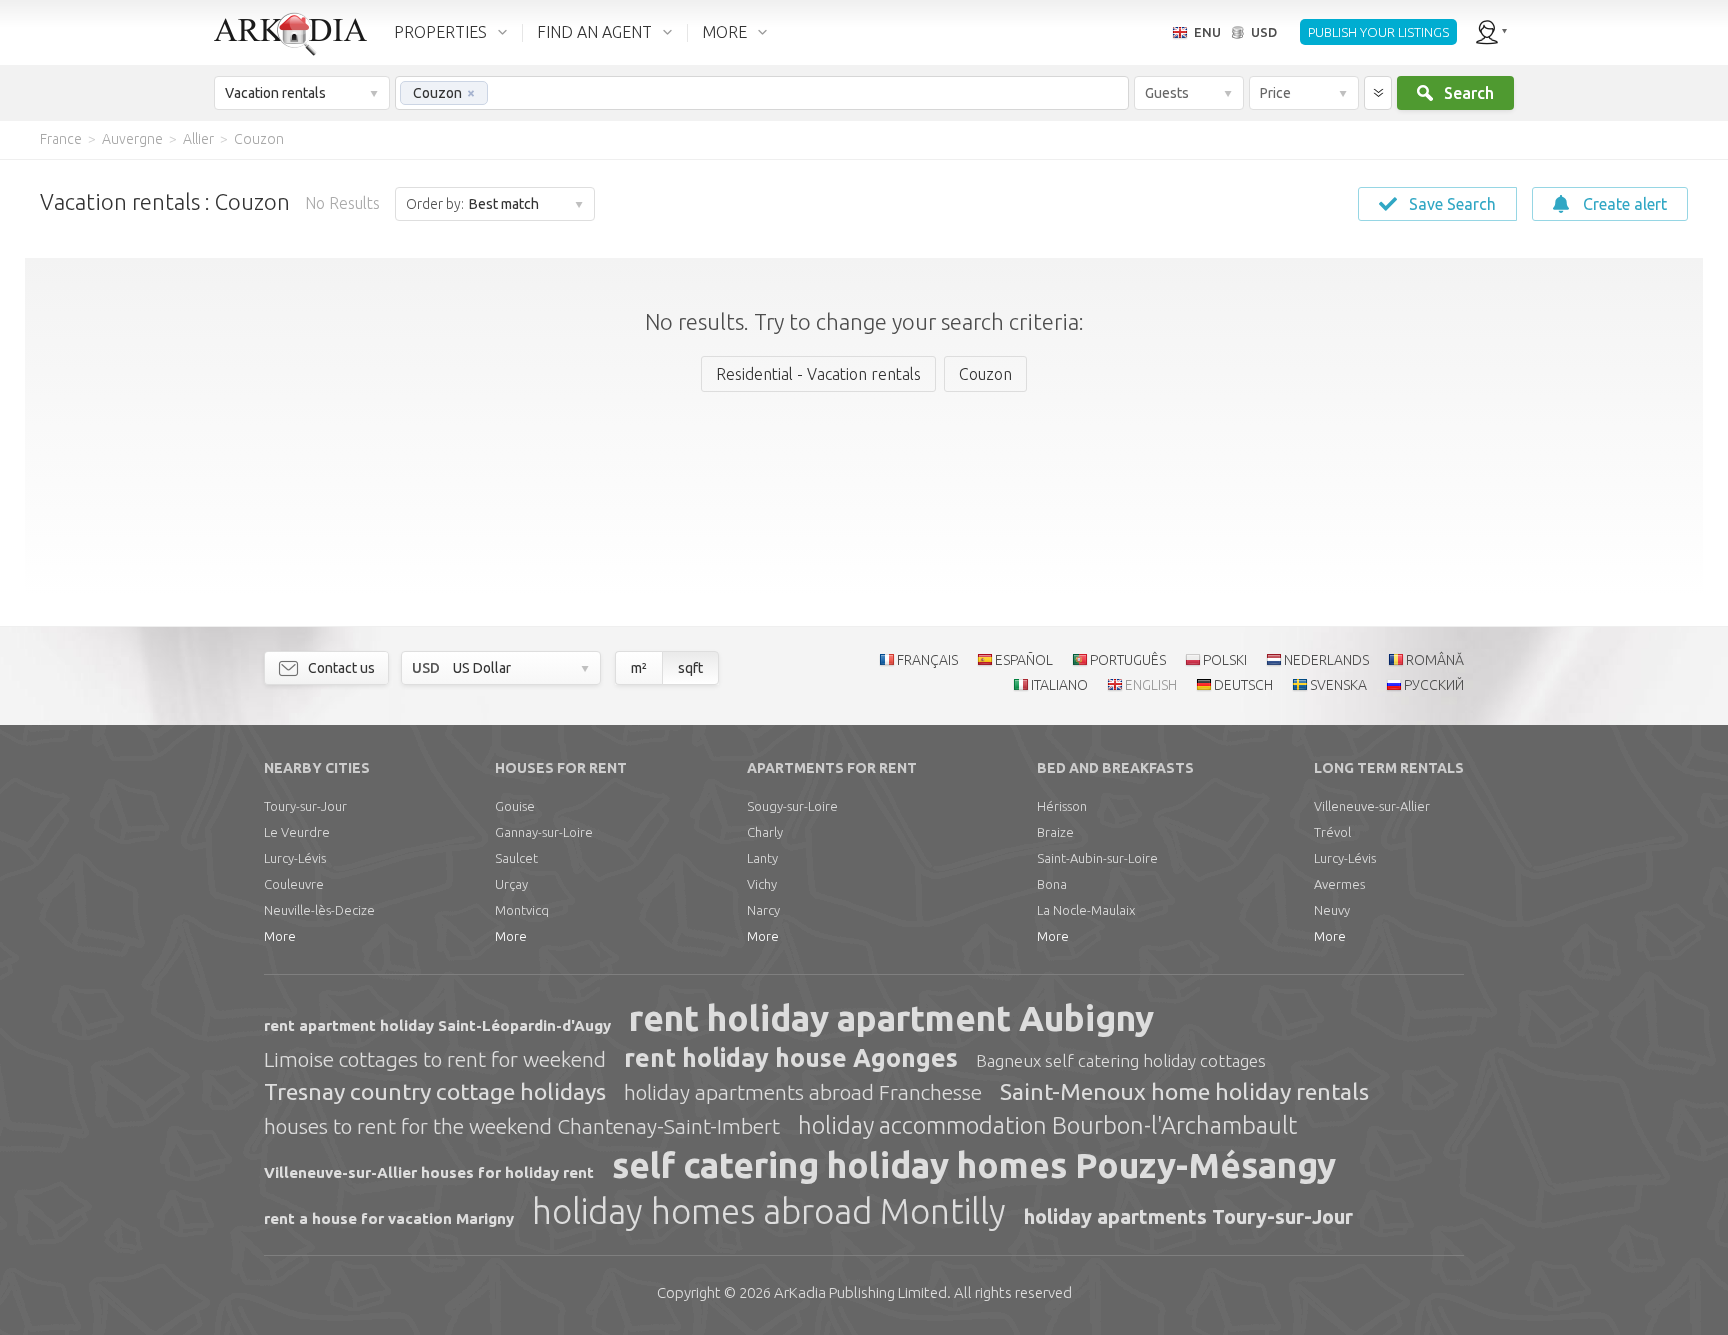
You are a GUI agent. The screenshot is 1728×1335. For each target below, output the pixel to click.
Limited (860, 1292)
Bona (1052, 884)
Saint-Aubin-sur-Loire (1097, 858)
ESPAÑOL (1024, 660)
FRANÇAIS (927, 660)
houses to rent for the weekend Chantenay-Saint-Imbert (522, 1126)
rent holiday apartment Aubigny (891, 1018)
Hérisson (1062, 806)
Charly (765, 832)
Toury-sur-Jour (305, 806)
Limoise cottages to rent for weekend (435, 1059)
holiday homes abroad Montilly (769, 1211)
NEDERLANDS (1326, 660)
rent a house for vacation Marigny (389, 1218)
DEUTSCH (1243, 685)
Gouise (515, 806)
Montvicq (522, 910)
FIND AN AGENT (594, 32)
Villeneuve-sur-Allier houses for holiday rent (429, 1172)
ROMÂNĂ (1435, 660)
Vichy (762, 884)
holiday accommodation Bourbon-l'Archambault (1047, 1125)
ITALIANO (1059, 685)
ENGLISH (1151, 685)
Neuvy (1332, 910)
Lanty (762, 858)
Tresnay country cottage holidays (435, 1091)
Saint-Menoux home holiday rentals (1184, 1091)
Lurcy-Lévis (295, 858)
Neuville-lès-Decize (319, 910)
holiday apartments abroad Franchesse (803, 1092)
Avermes (1339, 884)
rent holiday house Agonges (791, 1058)
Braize (1055, 832)
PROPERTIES (440, 32)
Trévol (1332, 832)
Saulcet (516, 858)
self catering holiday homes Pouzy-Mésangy (974, 1165)
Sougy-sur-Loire (792, 806)
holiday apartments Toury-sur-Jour (1188, 1216)
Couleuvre (294, 884)
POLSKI (1225, 660)
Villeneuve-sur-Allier (1372, 806)
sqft (690, 668)
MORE (724, 32)
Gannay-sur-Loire (544, 832)
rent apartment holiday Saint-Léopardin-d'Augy (437, 1025)
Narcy (763, 910)
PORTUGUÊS (1128, 660)
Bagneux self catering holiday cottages (1121, 1060)
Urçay (511, 884)
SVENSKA (1338, 685)
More (280, 936)
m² (639, 668)
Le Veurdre (297, 832)
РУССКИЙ (1434, 685)
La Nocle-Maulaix (1086, 910)
